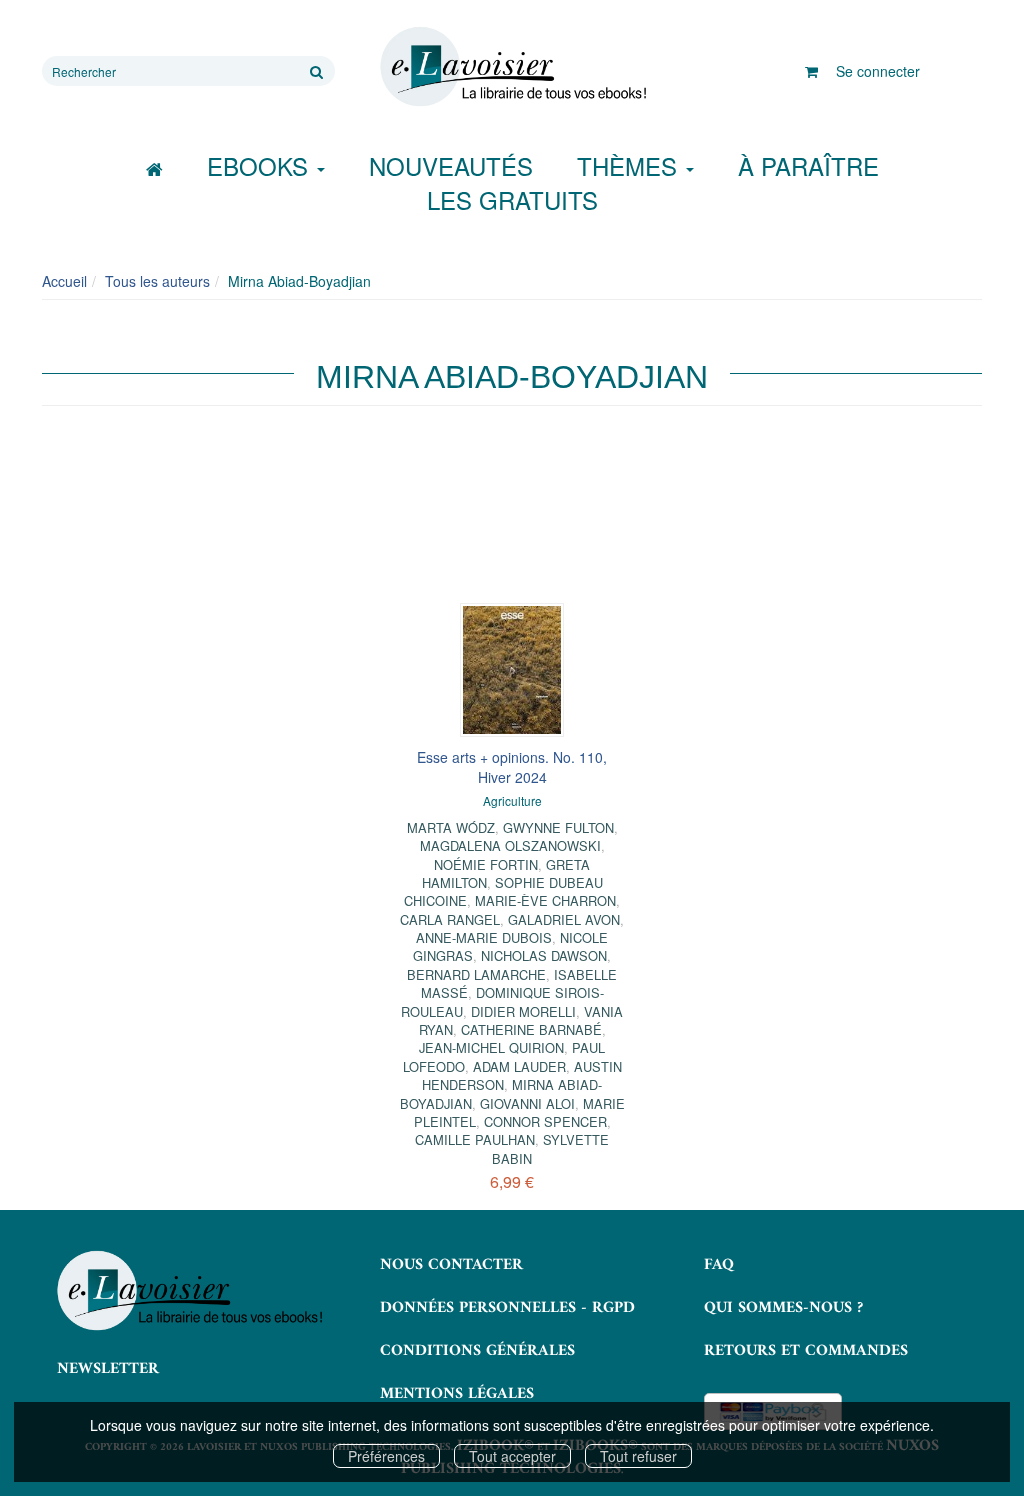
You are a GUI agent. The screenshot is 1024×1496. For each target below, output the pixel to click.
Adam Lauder (519, 1066)
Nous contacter (451, 1265)
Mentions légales (457, 1394)
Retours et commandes (806, 1351)
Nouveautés (451, 165)
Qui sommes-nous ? (783, 1308)
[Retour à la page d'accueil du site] (511, 67)
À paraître (808, 165)
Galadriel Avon (564, 919)
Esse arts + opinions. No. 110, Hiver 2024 (512, 767)
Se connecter (878, 71)
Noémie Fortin (486, 864)
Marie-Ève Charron (545, 900)
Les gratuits (512, 199)
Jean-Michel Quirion (491, 1047)
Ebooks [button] (261, 165)
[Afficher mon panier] (811, 71)
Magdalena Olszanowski (510, 845)
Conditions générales (477, 1351)
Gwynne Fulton (558, 827)
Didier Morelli (523, 1011)
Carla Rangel (450, 919)
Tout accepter (512, 1456)
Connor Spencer (545, 1121)
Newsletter (108, 1369)
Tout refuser (638, 1456)
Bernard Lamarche (476, 974)
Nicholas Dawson (544, 955)
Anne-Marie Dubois (484, 937)
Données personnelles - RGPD (507, 1308)
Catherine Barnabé (531, 1029)
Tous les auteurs (157, 281)
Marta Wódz (451, 827)
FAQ (719, 1265)
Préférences (386, 1456)
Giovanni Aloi (527, 1103)
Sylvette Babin (550, 1148)
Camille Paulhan (475, 1139)
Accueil (64, 281)
